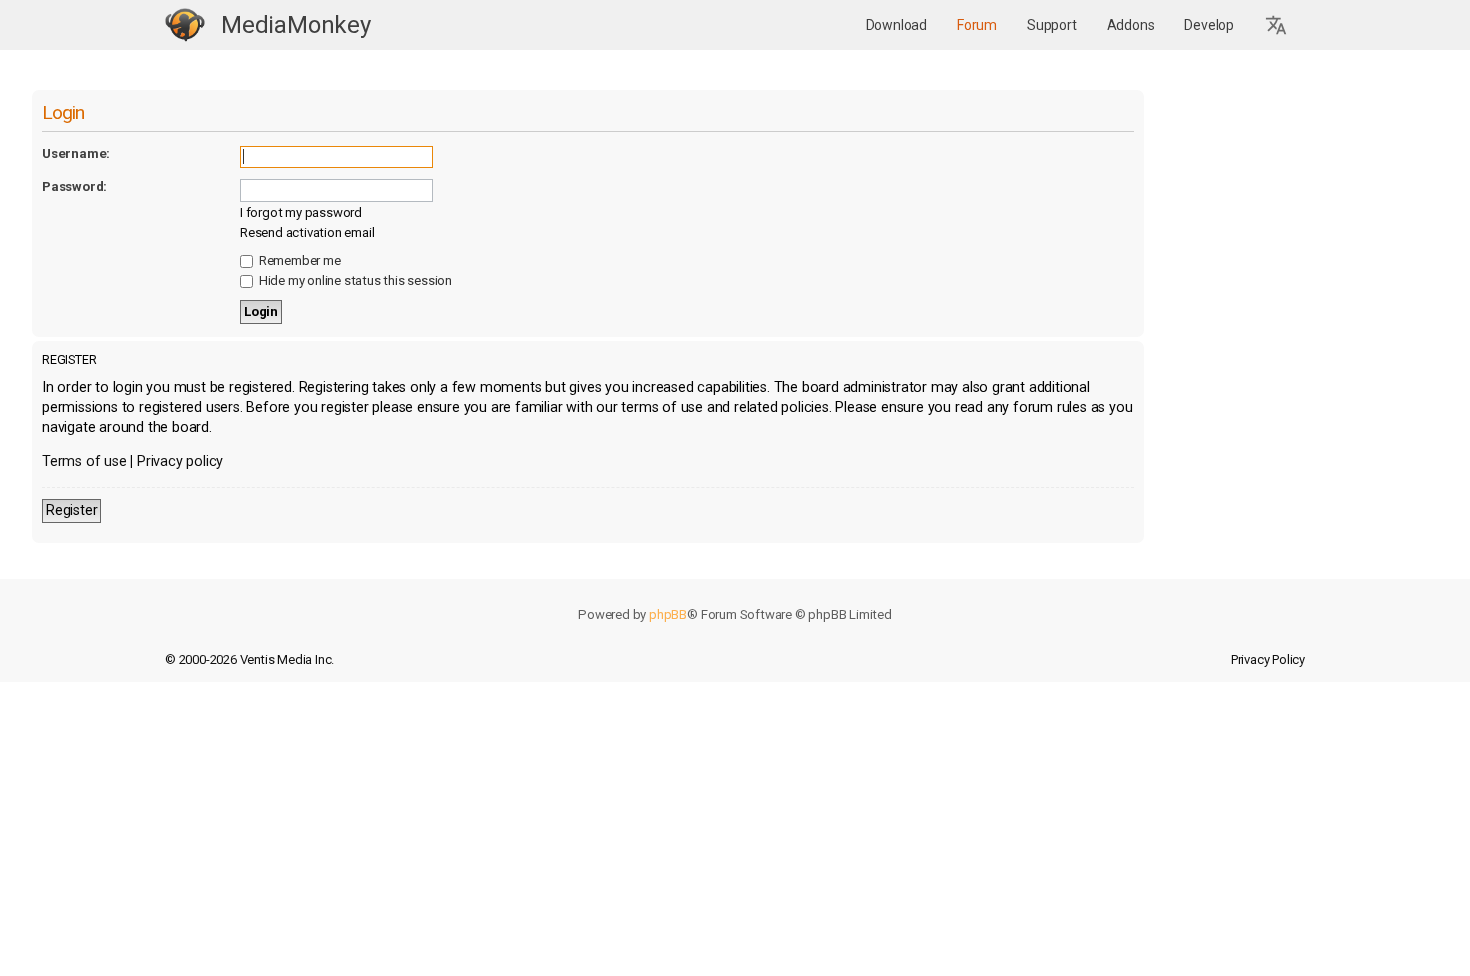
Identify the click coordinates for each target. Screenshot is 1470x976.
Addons (1131, 25)
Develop (1209, 25)
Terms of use (84, 461)
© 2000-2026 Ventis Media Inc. (249, 659)
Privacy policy (180, 461)
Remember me (298, 260)
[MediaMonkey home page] (185, 25)
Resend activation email (307, 232)
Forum (977, 25)
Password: (74, 186)
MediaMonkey (296, 25)
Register (71, 510)
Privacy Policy (1268, 659)
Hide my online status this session (354, 280)
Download (896, 25)
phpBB (668, 614)
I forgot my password (301, 212)
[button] (1277, 25)
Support (1052, 25)
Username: (76, 153)
